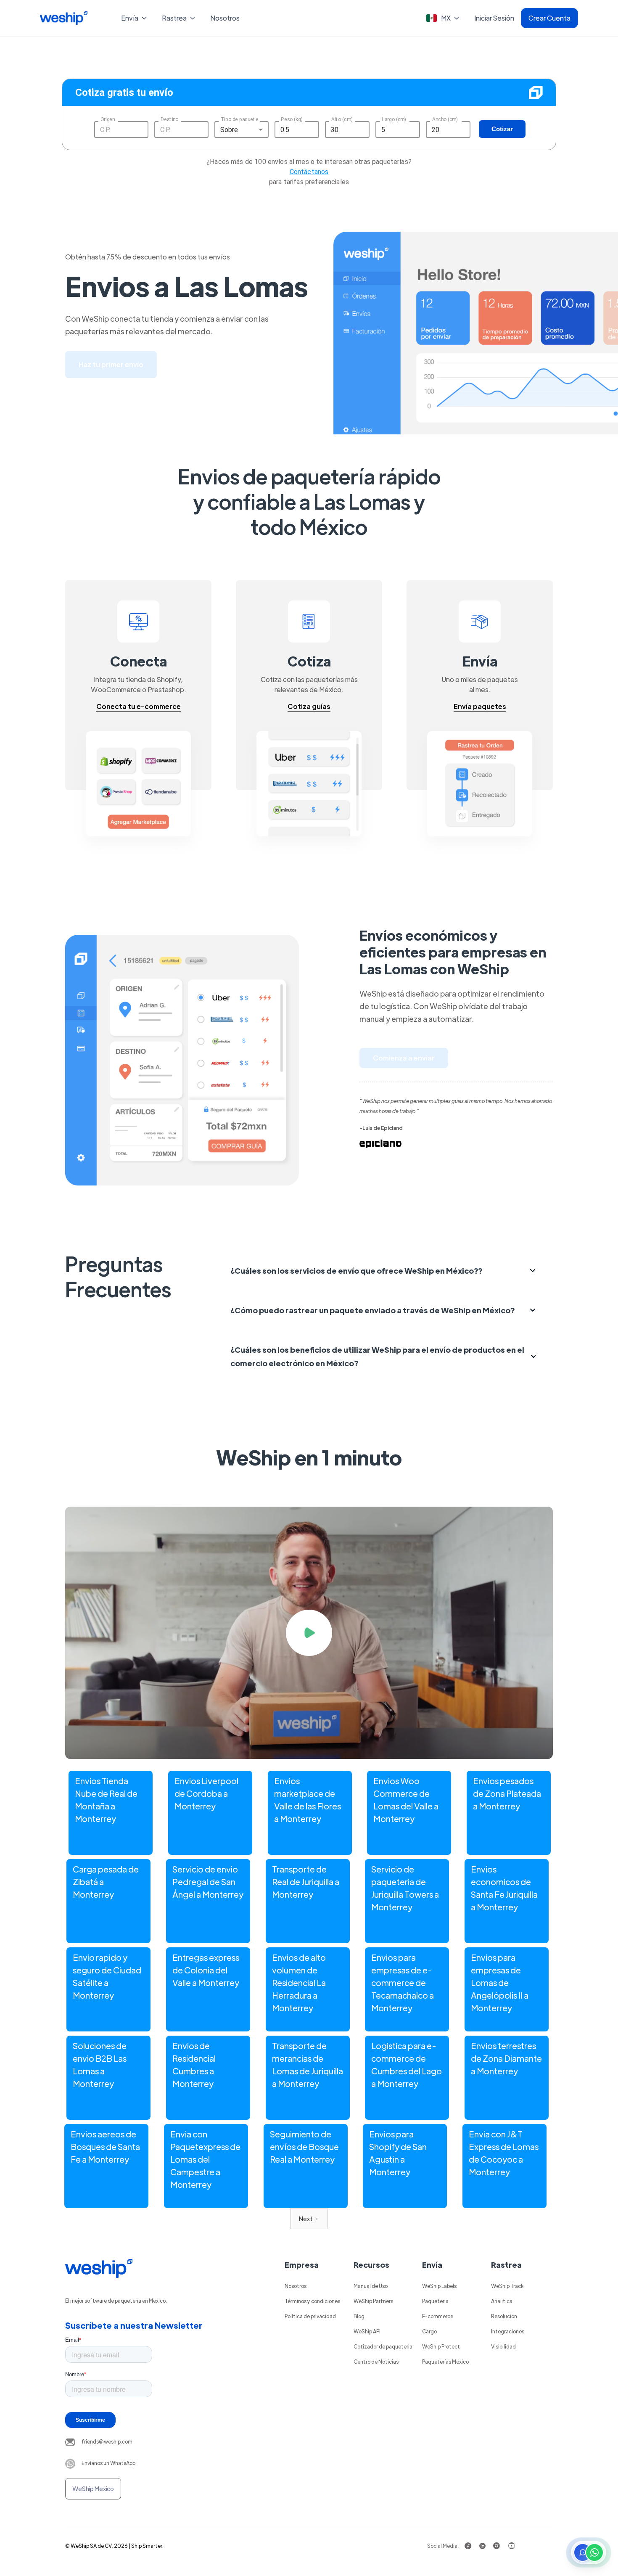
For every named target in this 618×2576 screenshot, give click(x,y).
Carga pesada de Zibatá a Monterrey (106, 1882)
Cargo (429, 2331)
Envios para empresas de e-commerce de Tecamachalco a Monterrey (403, 1982)
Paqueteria (435, 2301)
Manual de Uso (371, 2286)
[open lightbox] (309, 1633)
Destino (169, 119)
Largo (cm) (394, 119)
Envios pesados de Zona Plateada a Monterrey (507, 1793)
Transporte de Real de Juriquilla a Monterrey (306, 1882)
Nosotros (225, 18)
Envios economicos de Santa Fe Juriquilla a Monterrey (504, 1888)
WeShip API (367, 2331)
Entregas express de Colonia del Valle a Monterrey (206, 1970)
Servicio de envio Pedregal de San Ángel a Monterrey (208, 1882)
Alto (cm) (342, 119)
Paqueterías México (445, 2362)
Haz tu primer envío (111, 364)
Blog (359, 2316)
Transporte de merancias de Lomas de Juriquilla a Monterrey (308, 2064)
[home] (64, 18)
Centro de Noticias (376, 2362)
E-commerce (438, 2316)
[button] (135, 18)
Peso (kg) (292, 119)
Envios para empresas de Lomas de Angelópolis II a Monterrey (500, 1982)
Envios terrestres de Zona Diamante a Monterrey (506, 2058)
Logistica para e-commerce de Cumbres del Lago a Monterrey (407, 2064)
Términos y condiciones (312, 2301)
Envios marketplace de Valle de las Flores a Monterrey (308, 1800)
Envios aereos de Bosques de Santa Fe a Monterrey (105, 2146)
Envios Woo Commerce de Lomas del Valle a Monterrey (406, 1800)
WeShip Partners (373, 2301)
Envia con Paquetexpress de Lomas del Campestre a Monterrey (205, 2159)
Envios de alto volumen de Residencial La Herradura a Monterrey (299, 1982)
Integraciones (508, 2331)
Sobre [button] (229, 130)
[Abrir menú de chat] (589, 2552)
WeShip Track (507, 2286)
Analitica (502, 2301)
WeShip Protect (441, 2346)
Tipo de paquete (239, 119)
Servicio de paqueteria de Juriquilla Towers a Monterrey (405, 1888)
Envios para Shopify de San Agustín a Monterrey (398, 2153)
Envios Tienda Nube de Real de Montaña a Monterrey (106, 1800)
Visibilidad (503, 2346)
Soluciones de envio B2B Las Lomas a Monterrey (100, 2064)
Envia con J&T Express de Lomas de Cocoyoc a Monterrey (504, 2153)
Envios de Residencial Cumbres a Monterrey (194, 2064)
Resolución (504, 2316)
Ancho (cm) (445, 119)
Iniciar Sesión (494, 18)
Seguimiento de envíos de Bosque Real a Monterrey (304, 2146)
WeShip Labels (439, 2286)
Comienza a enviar (404, 1058)
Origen (108, 119)
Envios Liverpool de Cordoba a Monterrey (206, 1793)
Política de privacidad (310, 2316)
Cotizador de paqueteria (383, 2346)
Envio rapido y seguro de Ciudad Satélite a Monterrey (107, 1976)
